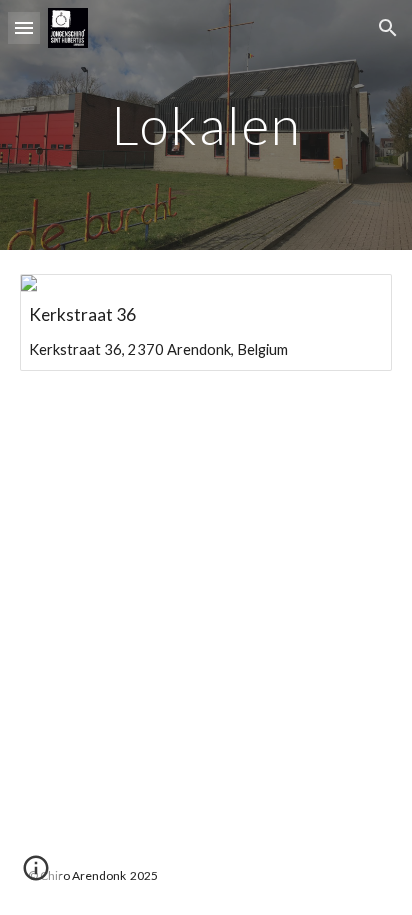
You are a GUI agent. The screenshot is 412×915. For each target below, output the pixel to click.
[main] (206, 124)
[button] (24, 27)
